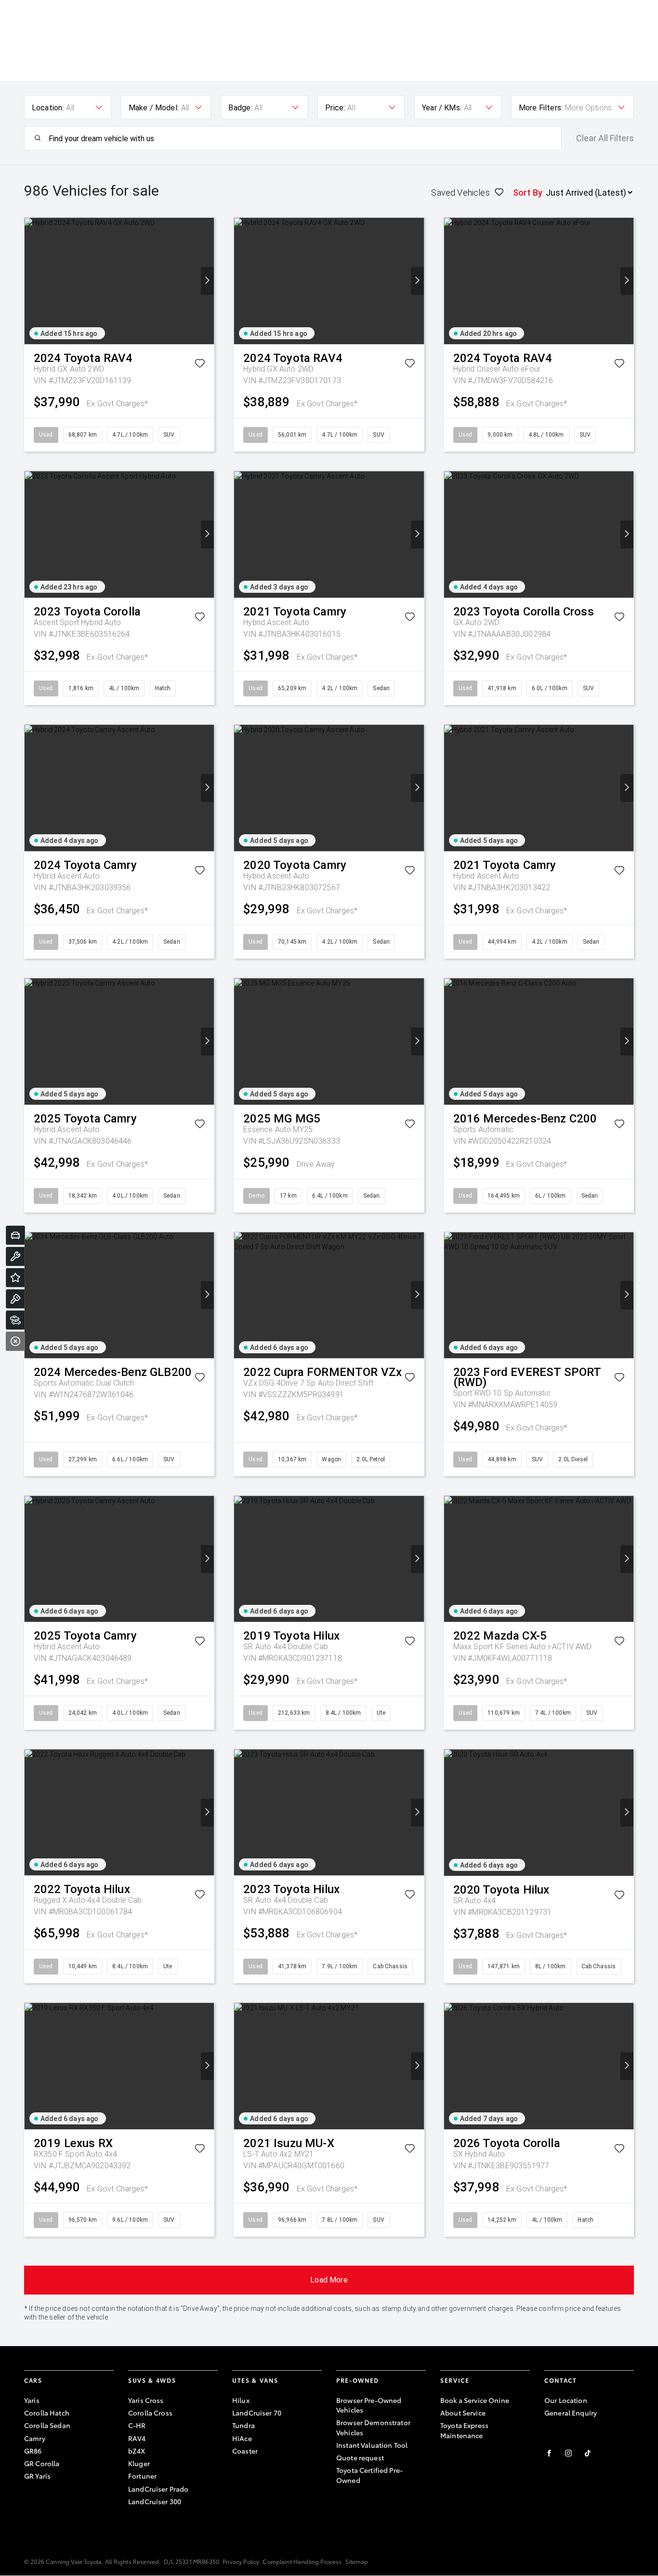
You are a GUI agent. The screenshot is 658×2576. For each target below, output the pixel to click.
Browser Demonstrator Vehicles (373, 2427)
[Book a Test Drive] (15, 1299)
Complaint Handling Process (302, 2561)
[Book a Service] (15, 1256)
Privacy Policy (241, 2561)
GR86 (33, 2451)
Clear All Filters (605, 138)
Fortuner (142, 2476)
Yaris (32, 2400)
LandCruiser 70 (257, 2413)
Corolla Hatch (47, 2413)
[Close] (15, 1341)
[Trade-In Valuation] (15, 1235)
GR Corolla (42, 2463)
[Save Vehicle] (200, 365)
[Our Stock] (15, 1320)
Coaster (245, 2451)
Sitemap (357, 2561)
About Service (463, 2413)
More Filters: (541, 108)
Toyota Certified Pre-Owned (369, 2475)
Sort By (528, 193)
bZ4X (137, 2451)
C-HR (137, 2425)
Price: (335, 108)
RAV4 (137, 2438)
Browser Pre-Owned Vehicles (369, 2405)
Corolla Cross (150, 2413)
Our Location (566, 2400)
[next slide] (207, 281)
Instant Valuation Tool (372, 2445)
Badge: (240, 108)
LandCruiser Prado (158, 2489)
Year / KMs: (442, 108)
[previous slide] (31, 281)
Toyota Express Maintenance (464, 2430)
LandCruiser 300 (155, 2501)
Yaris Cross (146, 2400)
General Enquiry (571, 2413)
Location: (48, 108)
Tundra (243, 2425)
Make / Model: (154, 108)
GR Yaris (37, 2476)
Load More (329, 2280)
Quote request (360, 2457)
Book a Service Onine (475, 2400)
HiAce (242, 2438)
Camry (35, 2438)
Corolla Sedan (47, 2425)
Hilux (241, 2400)
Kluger (139, 2463)
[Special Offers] (15, 1278)
